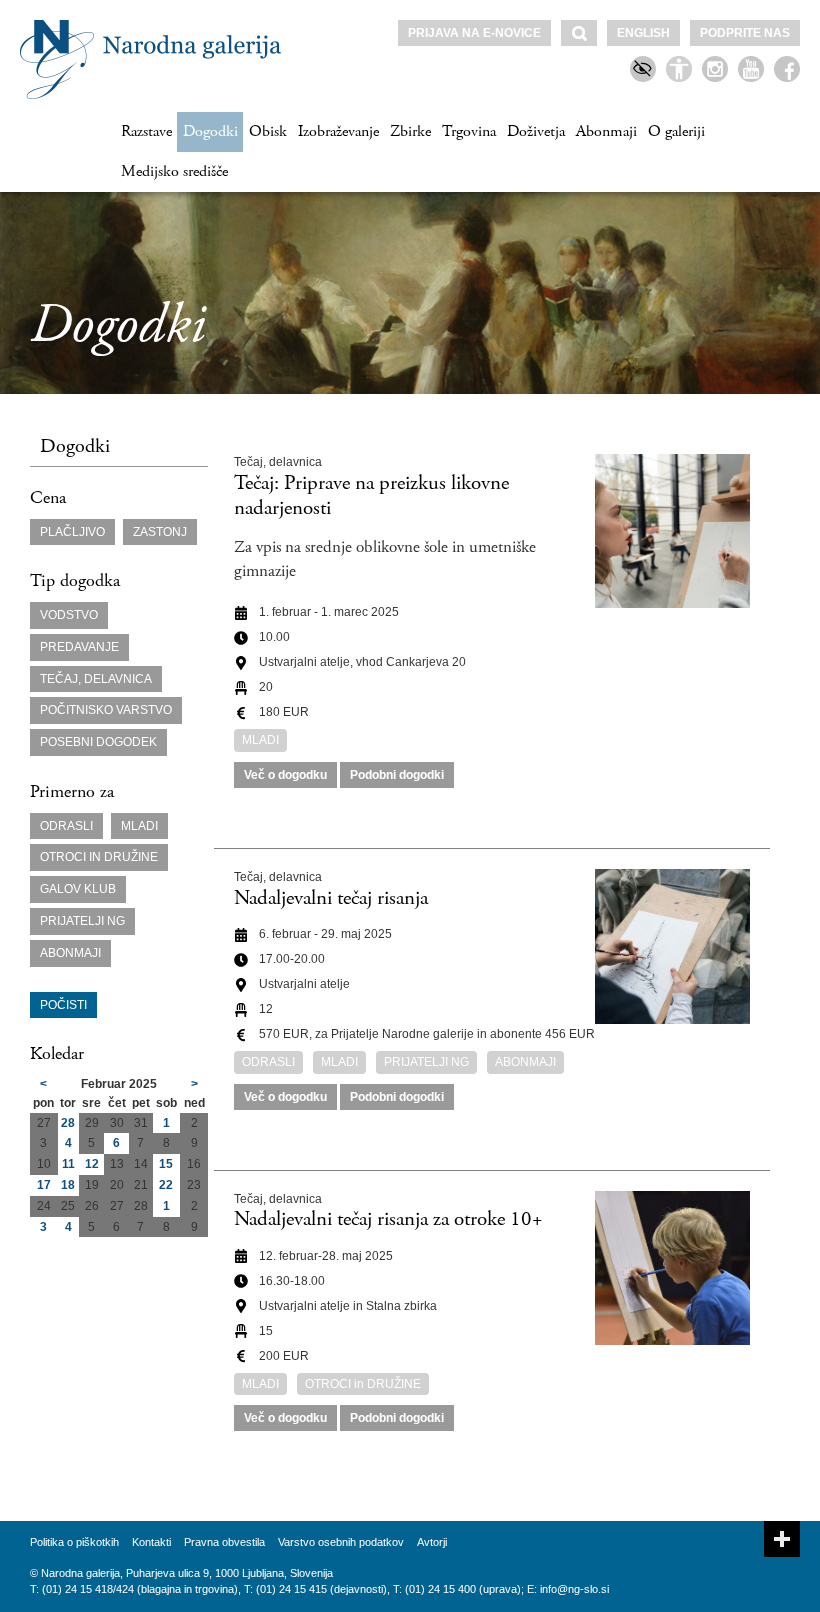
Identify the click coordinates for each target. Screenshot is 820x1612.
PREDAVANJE (79, 647)
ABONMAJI (70, 953)
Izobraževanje (338, 131)
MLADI (139, 826)
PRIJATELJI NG (82, 921)
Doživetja (536, 131)
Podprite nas (745, 33)
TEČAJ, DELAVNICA (96, 679)
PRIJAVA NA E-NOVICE (474, 33)
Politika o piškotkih (74, 1542)
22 (166, 1185)
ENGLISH (643, 33)
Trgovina (469, 131)
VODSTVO (69, 615)
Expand (782, 1539)
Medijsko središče (174, 171)
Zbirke (410, 131)
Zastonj (160, 532)
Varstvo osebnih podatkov (341, 1542)
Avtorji (432, 1542)
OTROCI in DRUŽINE (99, 857)
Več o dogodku (285, 775)
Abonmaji (606, 131)
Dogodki (210, 131)
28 (68, 1123)
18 (68, 1185)
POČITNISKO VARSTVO (106, 710)
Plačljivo (72, 532)
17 (44, 1185)
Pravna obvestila (224, 1542)
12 (92, 1164)
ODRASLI (66, 826)
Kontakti (151, 1542)
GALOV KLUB (78, 889)
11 (68, 1164)
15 (166, 1164)
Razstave (146, 131)
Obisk (268, 131)
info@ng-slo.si (574, 1589)
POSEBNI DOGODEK (98, 742)
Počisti (63, 1005)
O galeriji (676, 131)
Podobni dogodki (397, 775)
